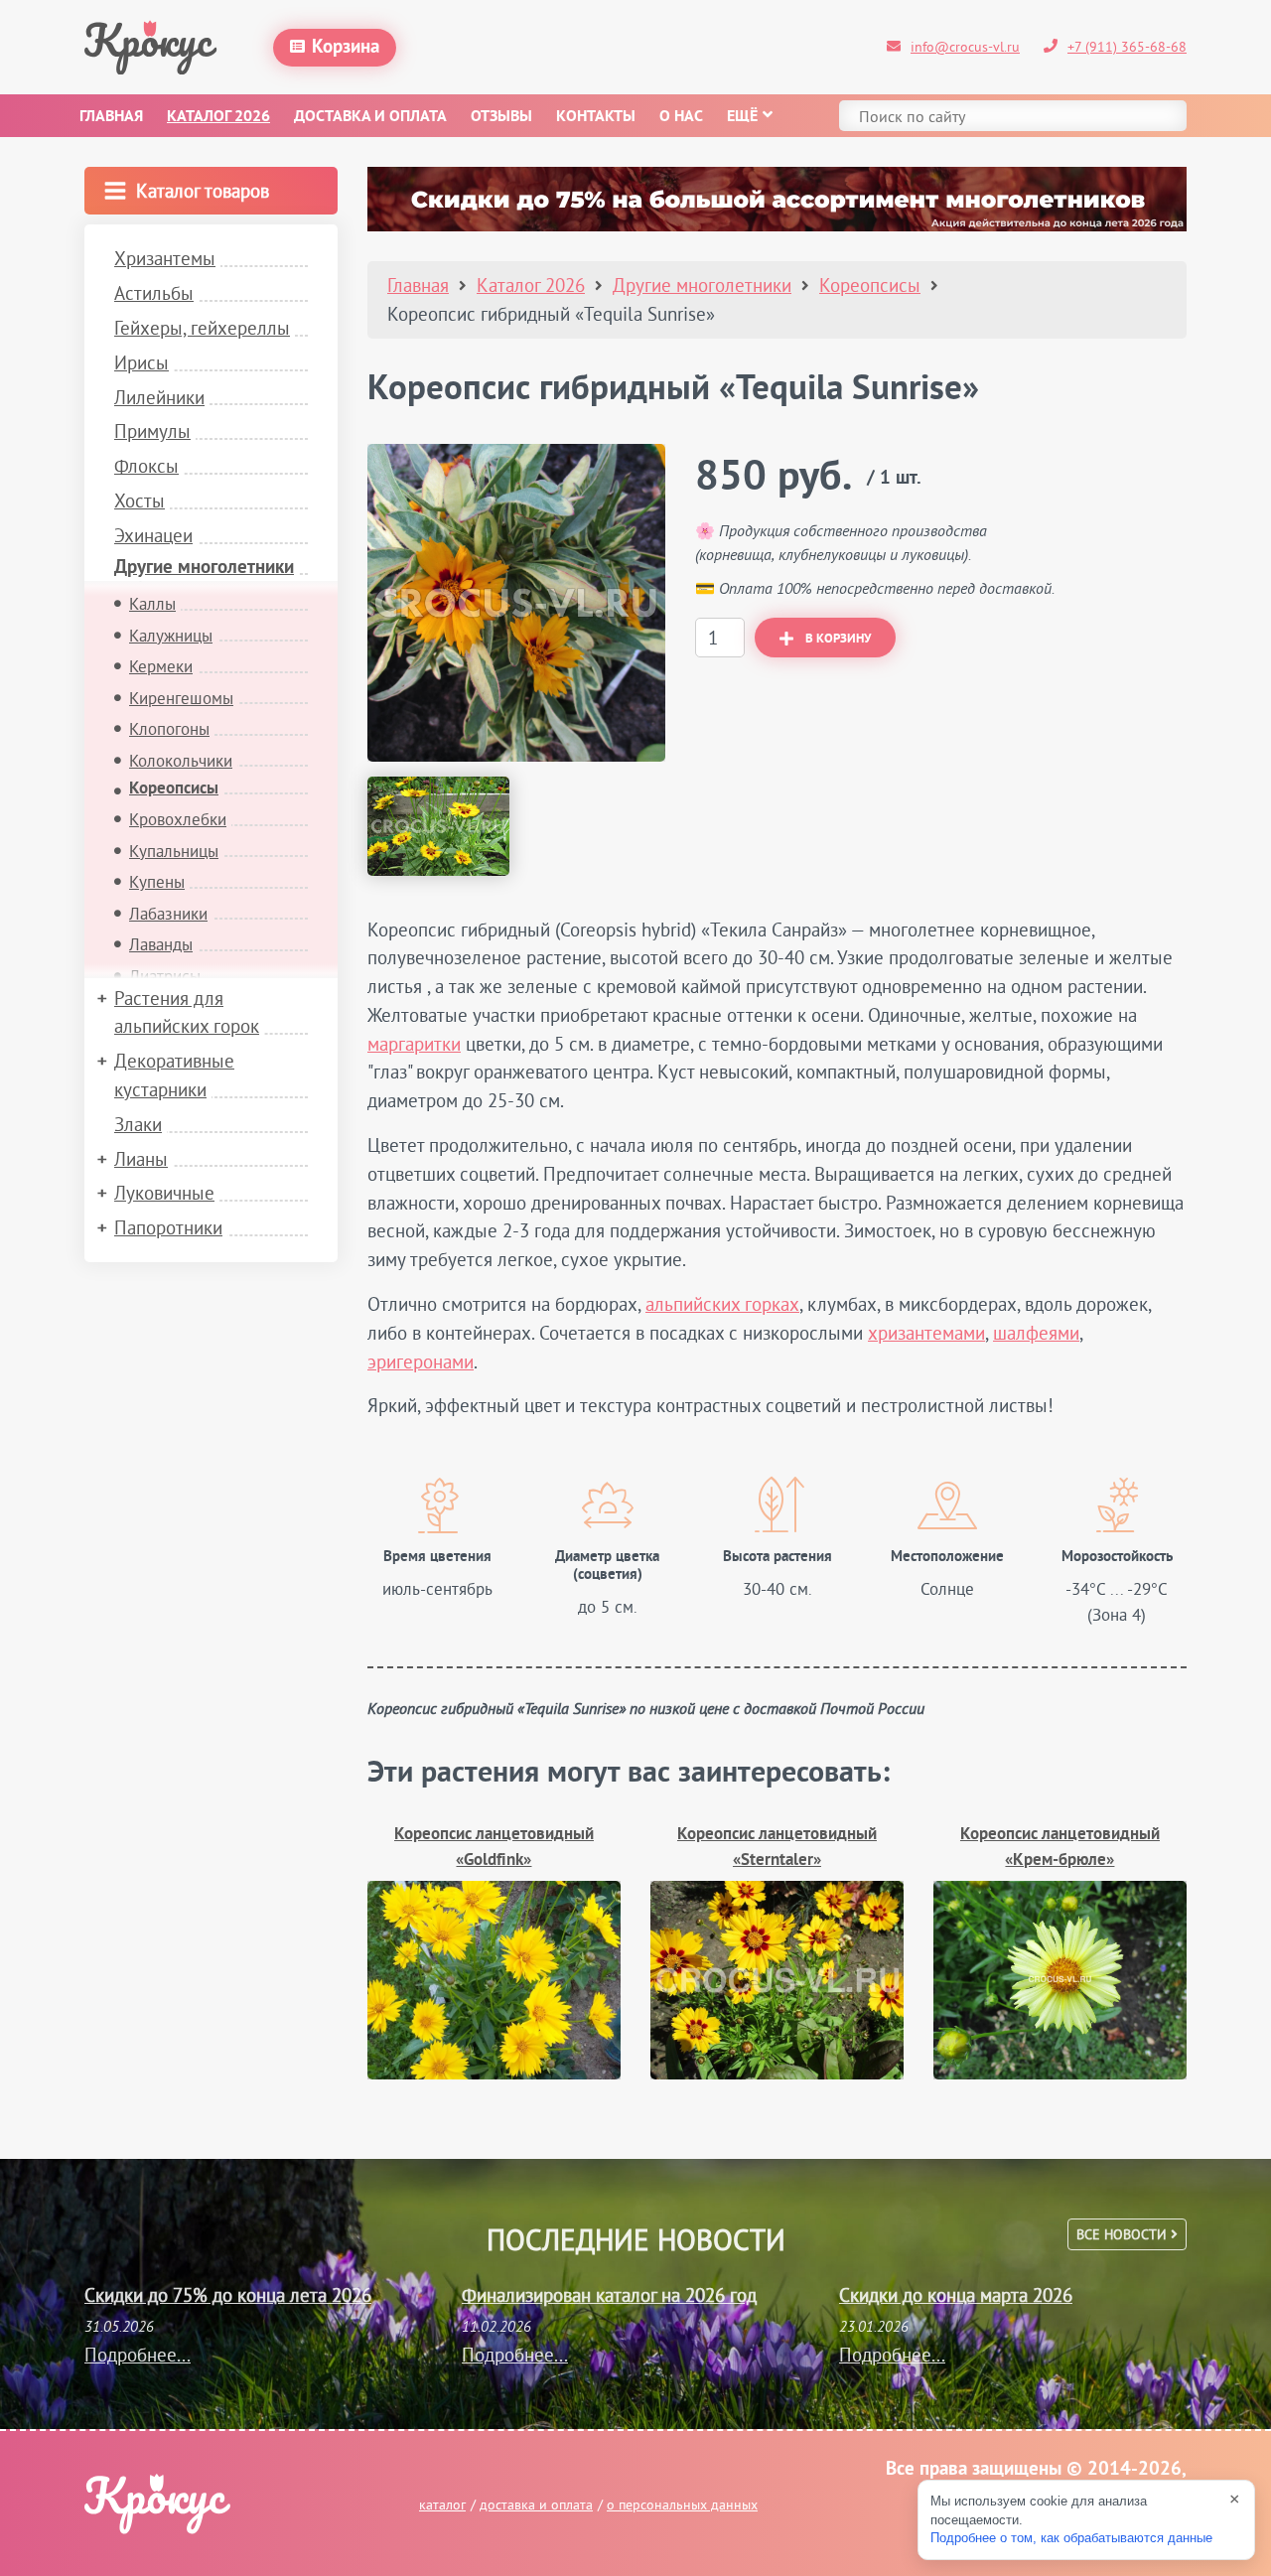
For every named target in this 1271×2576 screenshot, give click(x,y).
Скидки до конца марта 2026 (956, 2295)
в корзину (838, 640)
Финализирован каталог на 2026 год (609, 2295)
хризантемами (926, 1333)
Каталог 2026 (218, 117)
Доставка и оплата (370, 117)
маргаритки (414, 1044)
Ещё (742, 117)
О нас (681, 117)
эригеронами (421, 1361)
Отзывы (501, 117)
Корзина (346, 48)
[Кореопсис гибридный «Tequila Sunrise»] (516, 603)
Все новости (1124, 2234)
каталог (442, 2504)
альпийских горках (722, 1304)
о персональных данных (682, 2504)
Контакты (596, 117)
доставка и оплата (536, 2504)
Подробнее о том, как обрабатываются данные (1071, 2538)
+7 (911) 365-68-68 (1127, 47)
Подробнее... (138, 2355)
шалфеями (1036, 1333)
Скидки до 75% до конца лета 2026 (228, 2295)
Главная (111, 117)
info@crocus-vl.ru (965, 47)
